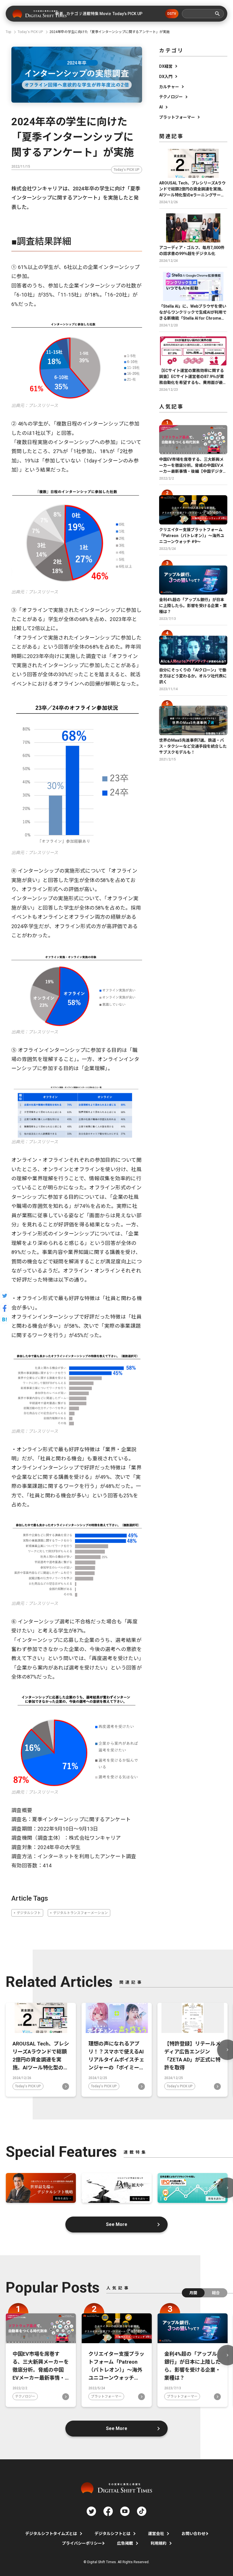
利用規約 (159, 2543)
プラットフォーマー (177, 117)
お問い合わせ (194, 2534)
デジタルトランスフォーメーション (80, 1913)
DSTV (172, 14)
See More (117, 2224)
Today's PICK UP (127, 170)
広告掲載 (125, 2543)
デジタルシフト (29, 1913)
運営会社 (156, 2534)
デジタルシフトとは (113, 2534)
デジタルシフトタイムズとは (51, 2534)
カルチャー (169, 87)
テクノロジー (171, 97)
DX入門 (166, 77)
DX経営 (166, 66)
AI (161, 107)
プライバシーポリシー (82, 2543)
